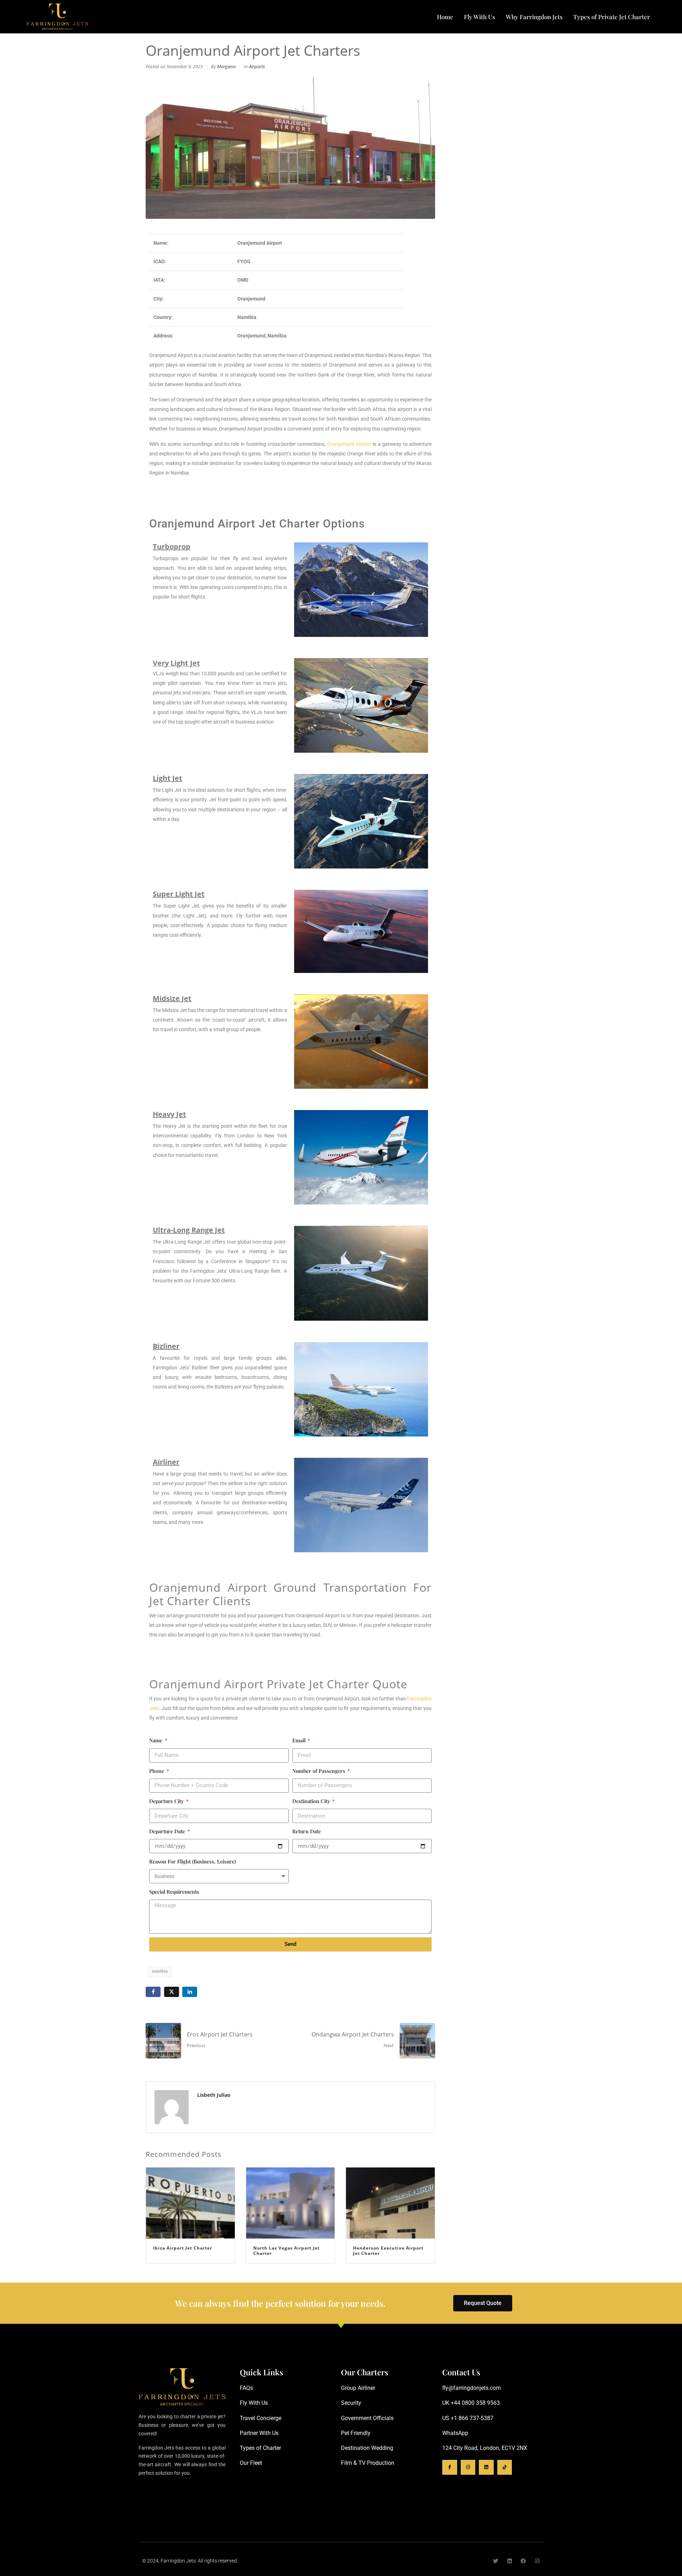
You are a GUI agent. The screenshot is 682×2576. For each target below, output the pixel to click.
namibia (160, 1971)
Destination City (312, 1801)
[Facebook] (523, 2561)
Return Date (307, 1831)
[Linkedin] (486, 2467)
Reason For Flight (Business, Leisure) (193, 1861)
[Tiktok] (505, 2467)
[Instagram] (468, 2467)
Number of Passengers (320, 1771)
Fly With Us (480, 17)
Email (300, 1740)
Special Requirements (174, 1892)
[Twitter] (496, 2561)
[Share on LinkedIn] (190, 1992)
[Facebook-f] (450, 2467)
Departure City (167, 1801)
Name (156, 1740)
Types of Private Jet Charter (612, 17)
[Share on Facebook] (153, 1992)
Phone (157, 1771)
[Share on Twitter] (172, 1992)
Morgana (226, 67)
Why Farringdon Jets (534, 17)
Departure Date (168, 1831)
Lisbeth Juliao (214, 2095)
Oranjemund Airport (349, 444)
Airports (257, 67)
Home (445, 17)
